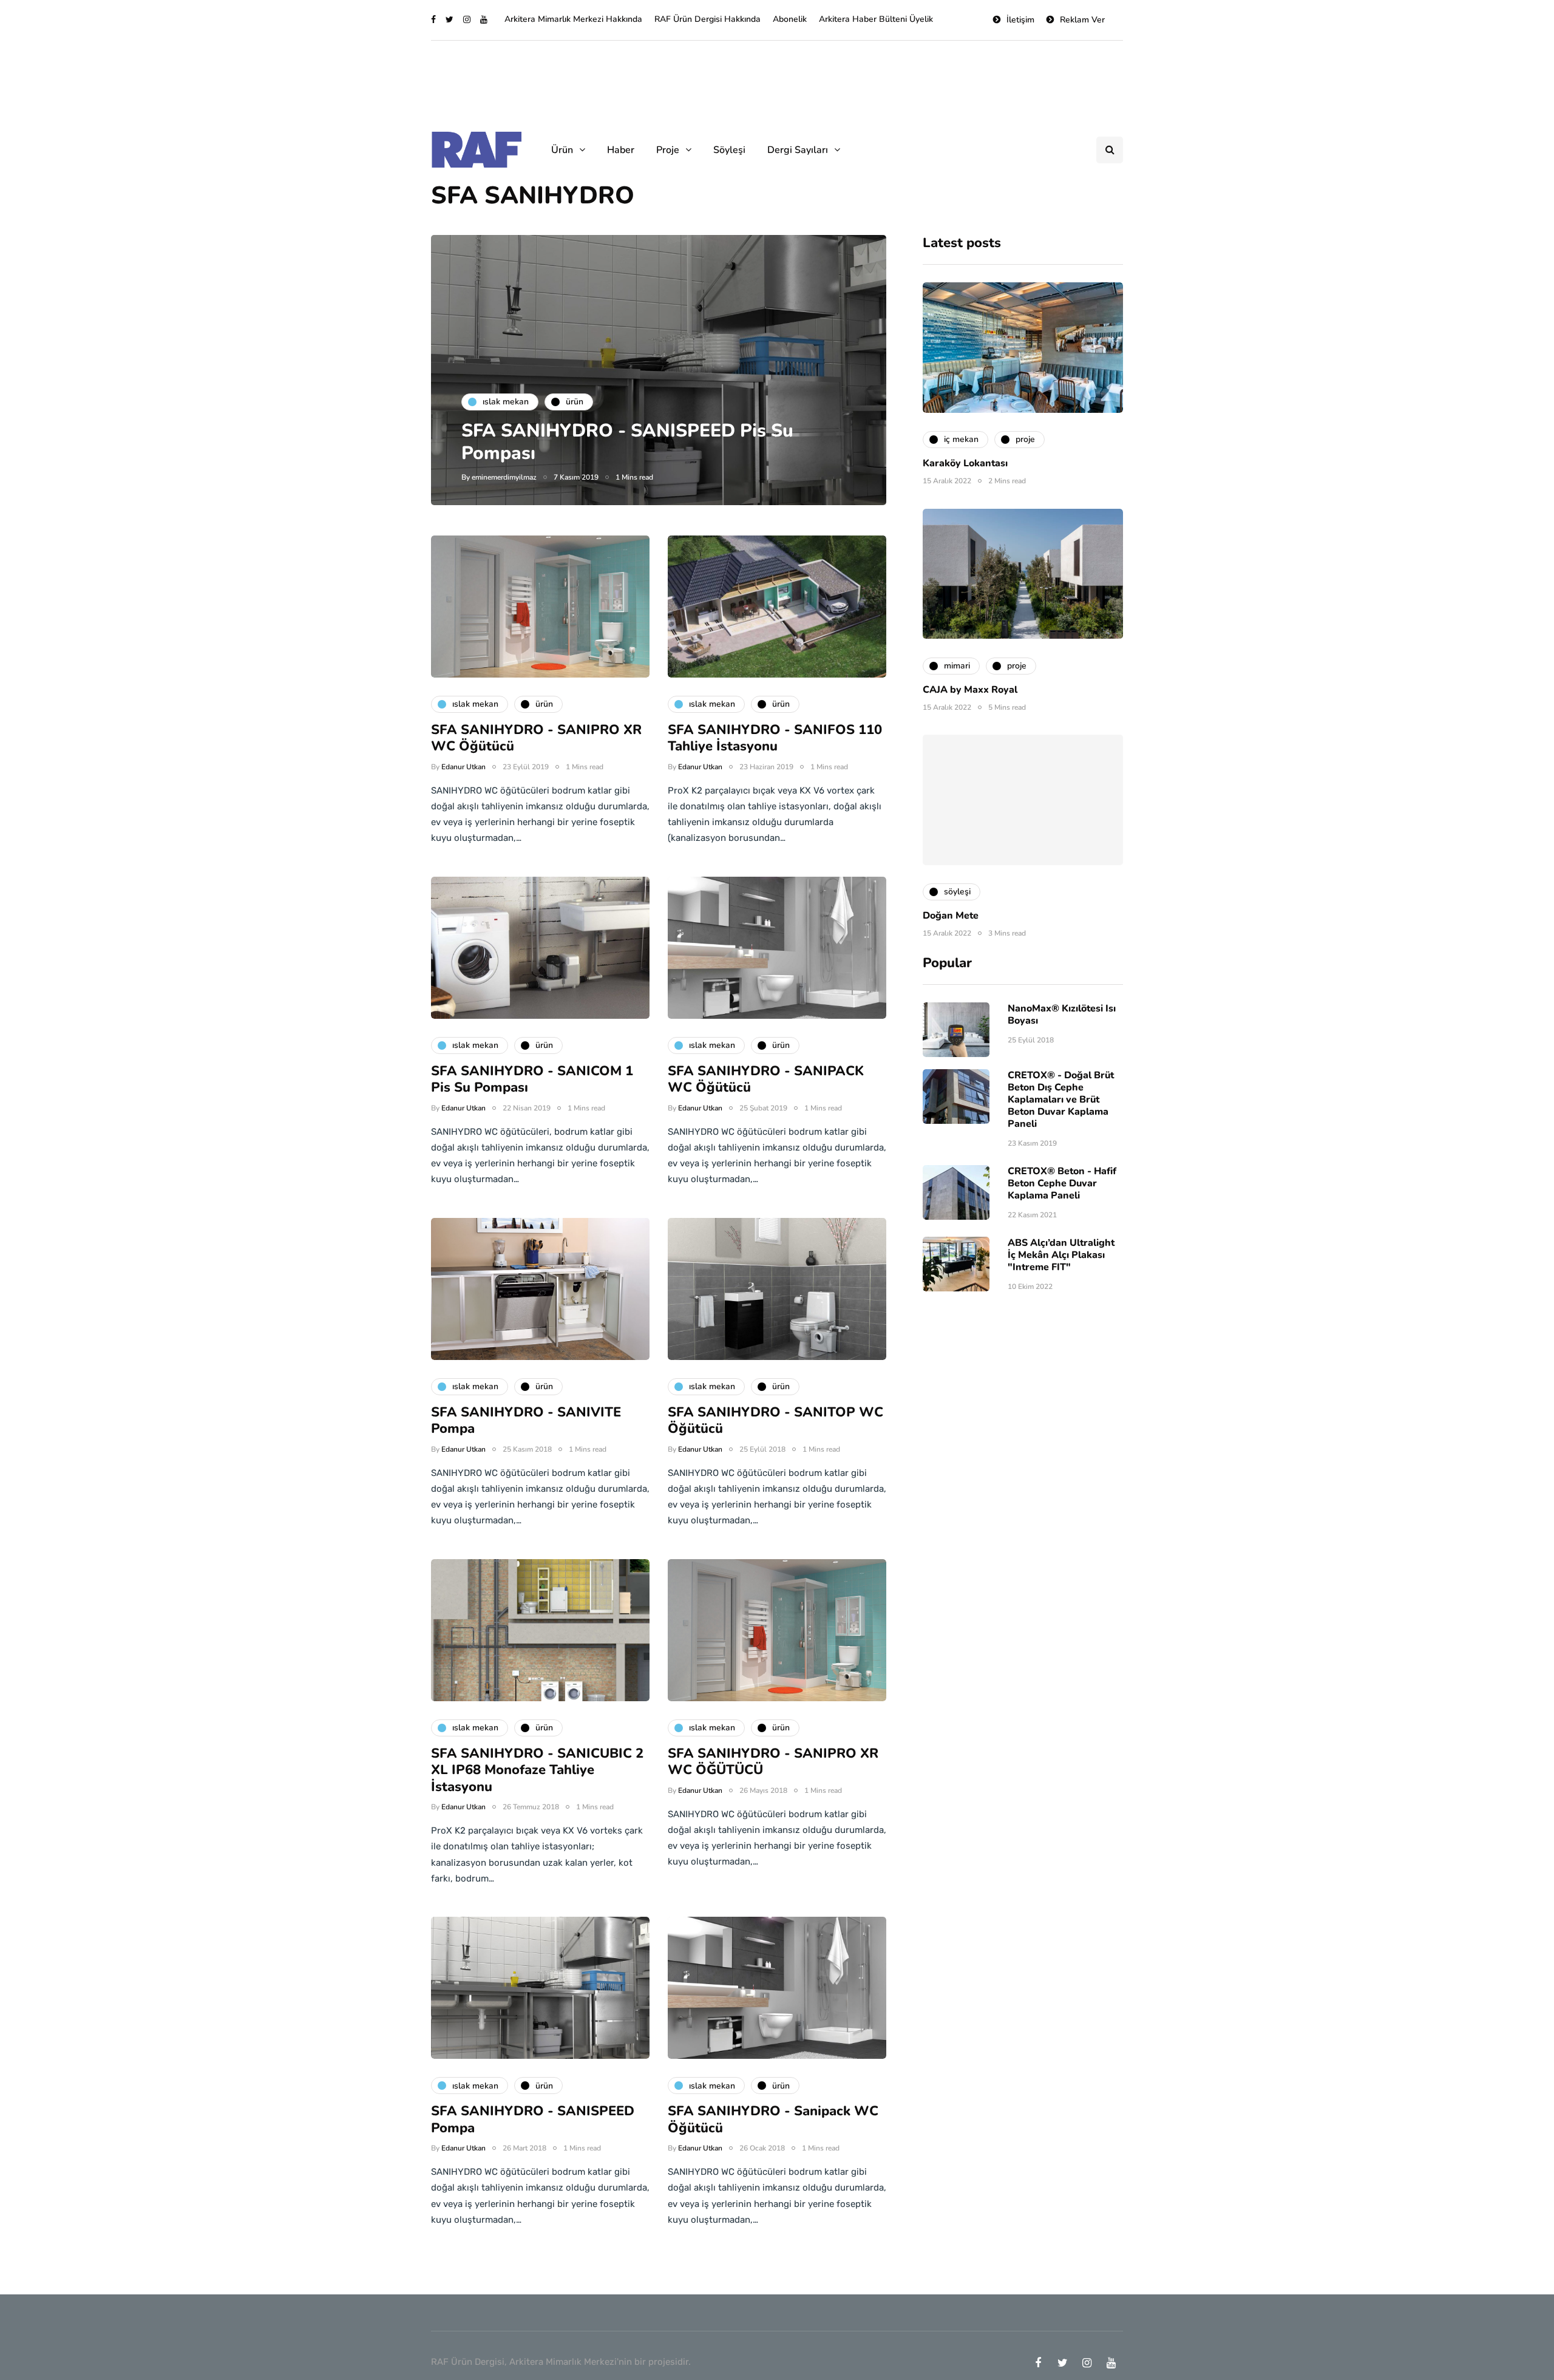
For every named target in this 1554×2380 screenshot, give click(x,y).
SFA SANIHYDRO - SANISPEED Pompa (533, 2120)
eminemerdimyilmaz (504, 477)
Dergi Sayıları (798, 150)
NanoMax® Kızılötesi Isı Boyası (1062, 1015)
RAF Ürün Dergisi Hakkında (707, 19)
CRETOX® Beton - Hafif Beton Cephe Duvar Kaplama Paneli (1062, 1183)
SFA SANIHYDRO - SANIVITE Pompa (526, 1421)
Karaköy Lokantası (965, 463)
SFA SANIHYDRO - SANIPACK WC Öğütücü (766, 1079)
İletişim (1020, 20)
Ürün (562, 150)
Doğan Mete (951, 916)
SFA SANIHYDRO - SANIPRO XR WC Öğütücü (536, 738)
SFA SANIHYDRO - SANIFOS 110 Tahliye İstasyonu (775, 738)
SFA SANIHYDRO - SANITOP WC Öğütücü (775, 1421)
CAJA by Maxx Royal (970, 689)
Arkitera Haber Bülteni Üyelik (876, 19)
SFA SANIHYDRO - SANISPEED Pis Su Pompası (627, 442)
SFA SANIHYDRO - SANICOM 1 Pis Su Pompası (532, 1079)
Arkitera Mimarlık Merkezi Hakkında (573, 19)
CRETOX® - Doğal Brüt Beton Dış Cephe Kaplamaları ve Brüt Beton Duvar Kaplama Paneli (1061, 1100)
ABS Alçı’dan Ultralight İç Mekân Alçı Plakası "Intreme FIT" (1061, 1255)
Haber (621, 150)
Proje (668, 150)
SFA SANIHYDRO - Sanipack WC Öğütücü (773, 2120)
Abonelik (790, 19)
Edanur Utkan (463, 767)
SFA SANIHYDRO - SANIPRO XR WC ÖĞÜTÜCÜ (773, 1762)
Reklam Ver (1082, 20)
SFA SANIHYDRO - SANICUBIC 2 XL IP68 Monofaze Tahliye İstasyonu (537, 1770)
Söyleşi (729, 150)
